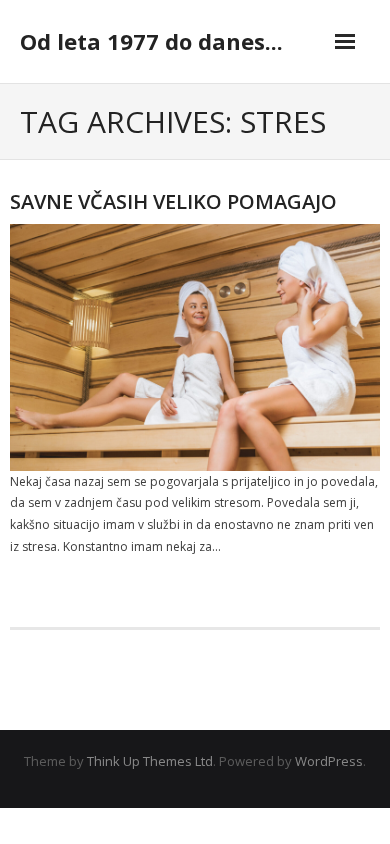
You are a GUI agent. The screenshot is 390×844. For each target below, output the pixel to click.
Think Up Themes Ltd (150, 761)
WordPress (329, 761)
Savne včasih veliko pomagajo (173, 201)
